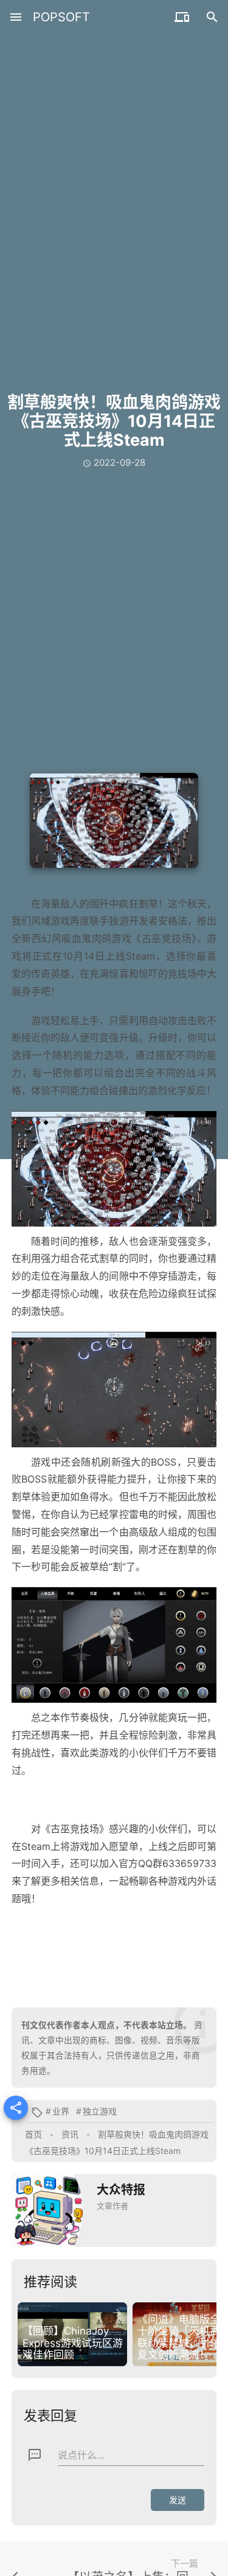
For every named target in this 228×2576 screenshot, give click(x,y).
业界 (61, 2111)
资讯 (70, 2134)
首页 (33, 2134)
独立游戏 (100, 2111)
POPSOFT (61, 17)
